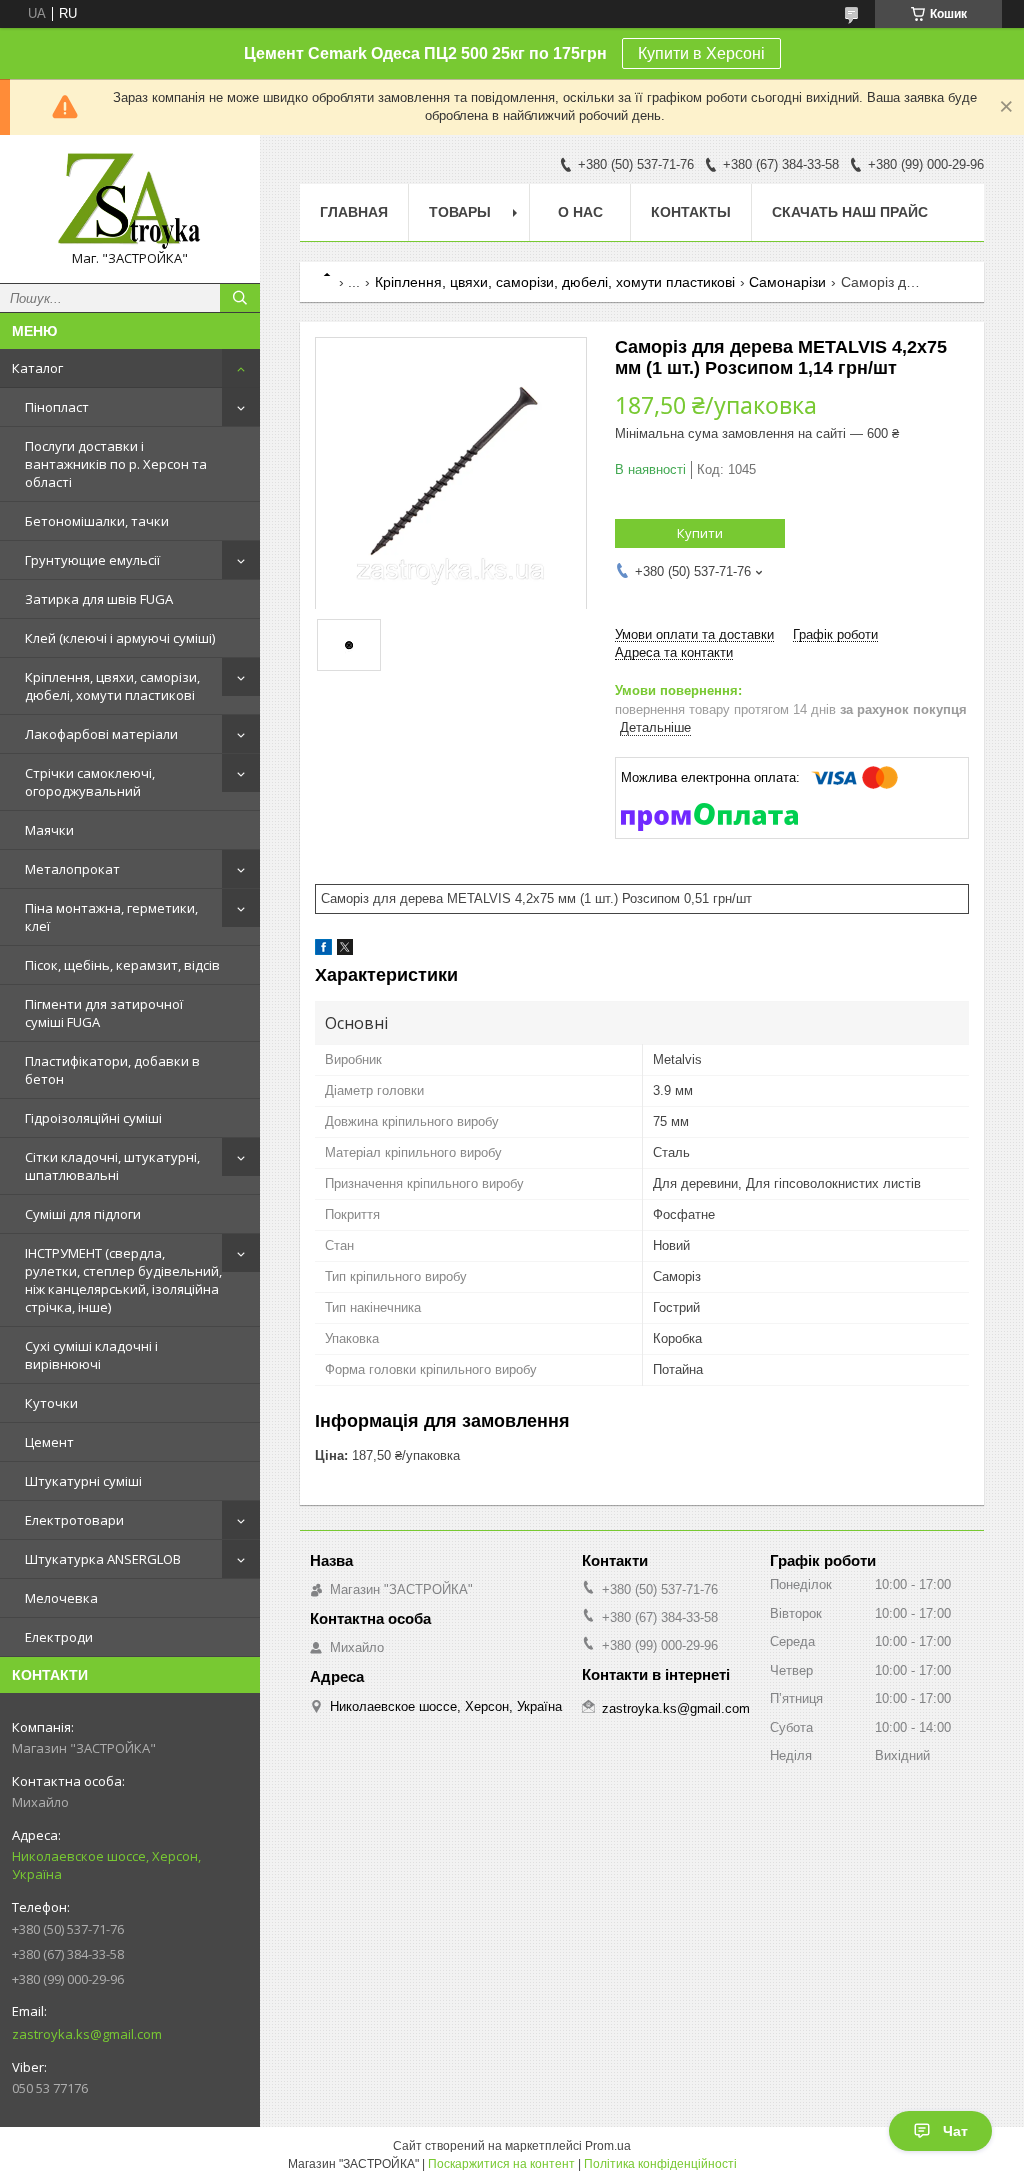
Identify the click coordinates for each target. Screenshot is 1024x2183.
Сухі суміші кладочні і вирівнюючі (91, 1355)
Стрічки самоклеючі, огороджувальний (90, 782)
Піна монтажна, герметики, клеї (111, 917)
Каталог (37, 368)
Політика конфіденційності (660, 2164)
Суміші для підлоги (83, 1214)
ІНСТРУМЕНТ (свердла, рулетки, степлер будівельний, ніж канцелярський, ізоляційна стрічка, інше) (123, 1280)
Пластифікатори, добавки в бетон (112, 1070)
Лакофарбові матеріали (101, 734)
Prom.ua (608, 2146)
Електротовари (74, 1520)
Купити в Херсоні (701, 53)
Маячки (49, 830)
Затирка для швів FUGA (99, 599)
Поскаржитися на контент (501, 2164)
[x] (345, 950)
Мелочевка (61, 1598)
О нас (580, 212)
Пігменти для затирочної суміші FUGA (104, 1013)
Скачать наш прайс (850, 212)
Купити (700, 533)
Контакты (691, 212)
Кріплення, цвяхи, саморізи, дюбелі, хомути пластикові (112, 686)
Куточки (51, 1403)
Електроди (59, 1637)
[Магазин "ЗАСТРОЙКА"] (130, 200)
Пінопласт (57, 407)
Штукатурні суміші (83, 1481)
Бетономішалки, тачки (97, 521)
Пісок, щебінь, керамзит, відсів (122, 965)
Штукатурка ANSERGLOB (103, 1559)
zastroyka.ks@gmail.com (87, 2034)
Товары (460, 212)
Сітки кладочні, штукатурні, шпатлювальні (112, 1166)
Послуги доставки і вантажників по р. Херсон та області (116, 464)
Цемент (49, 1442)
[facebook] (323, 950)
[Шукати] (240, 298)
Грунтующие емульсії (92, 560)
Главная (354, 212)
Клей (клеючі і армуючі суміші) (120, 638)
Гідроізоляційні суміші (93, 1118)
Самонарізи (787, 282)
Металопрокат (72, 869)
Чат (955, 2131)
